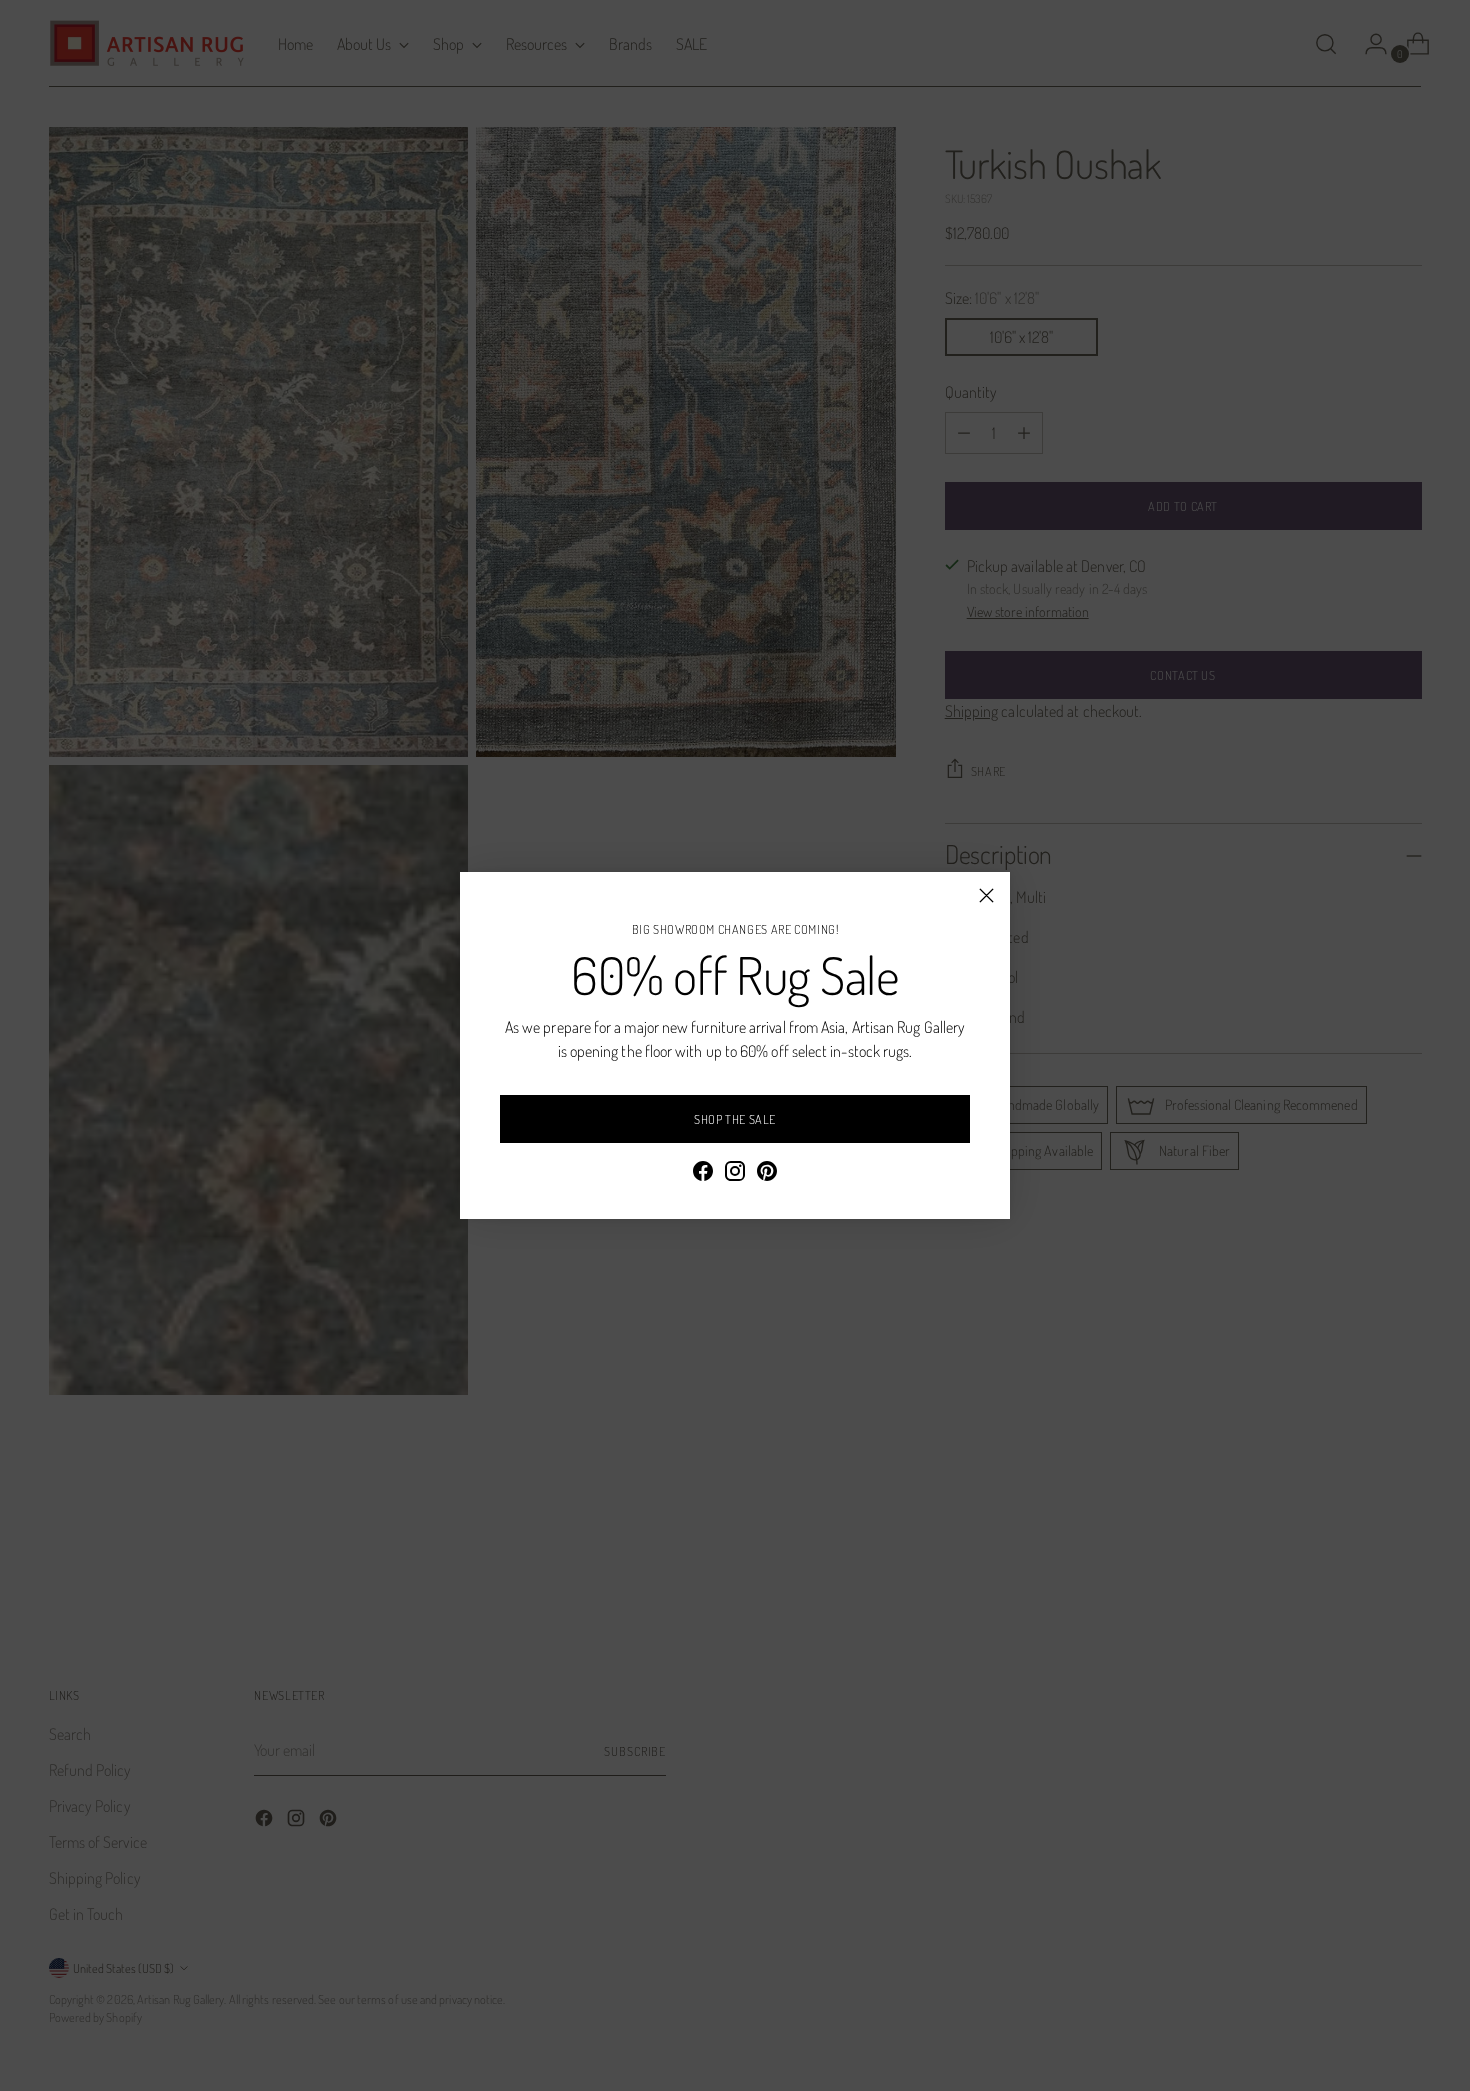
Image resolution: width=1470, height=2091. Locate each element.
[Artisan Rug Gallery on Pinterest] (767, 1174)
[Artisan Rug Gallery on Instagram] (735, 1174)
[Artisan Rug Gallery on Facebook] (703, 1174)
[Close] (986, 895)
